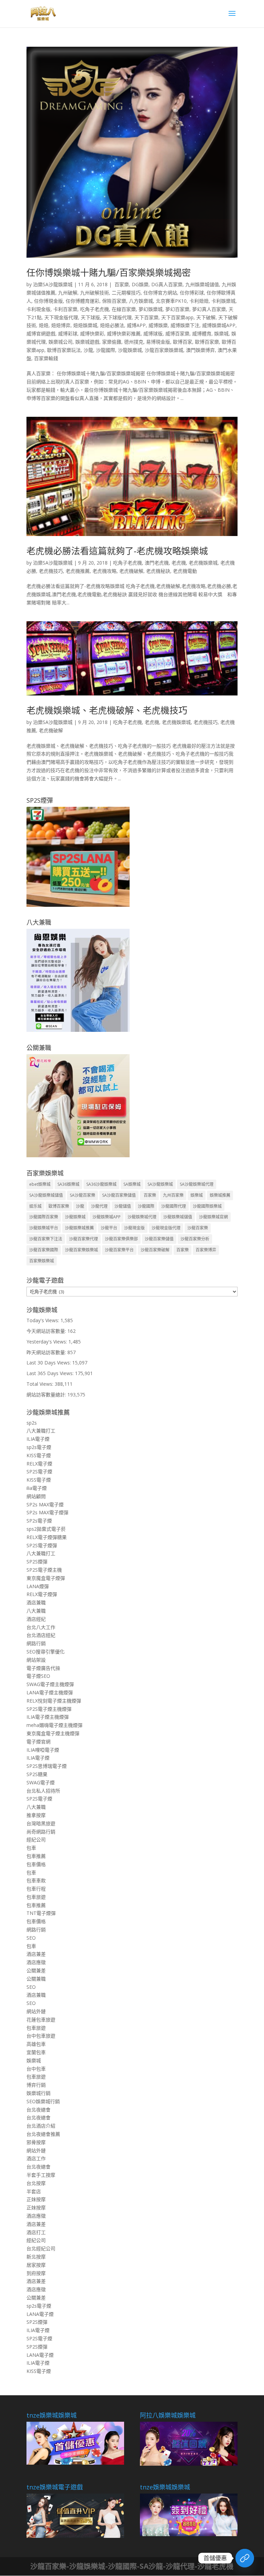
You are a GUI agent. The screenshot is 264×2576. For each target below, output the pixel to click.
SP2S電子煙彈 (42, 1545)
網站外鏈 (36, 2011)
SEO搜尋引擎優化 (46, 1652)
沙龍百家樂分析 (195, 1239)
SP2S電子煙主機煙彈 (49, 1709)
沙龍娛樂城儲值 (178, 1217)
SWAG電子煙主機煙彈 (50, 1684)
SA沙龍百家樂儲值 (119, 1195)
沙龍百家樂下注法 (46, 1239)
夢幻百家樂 (177, 309)
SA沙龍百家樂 (82, 1195)
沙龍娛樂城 (130, 350)
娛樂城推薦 (220, 1195)
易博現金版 (158, 342)
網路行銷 (36, 1643)
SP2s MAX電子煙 (45, 1504)
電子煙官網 (38, 1742)
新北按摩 (36, 2257)
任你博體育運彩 (82, 301)
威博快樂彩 (92, 333)
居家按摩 (36, 2265)
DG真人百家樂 (167, 284)
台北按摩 (36, 2183)
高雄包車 (36, 2044)
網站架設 (36, 1660)
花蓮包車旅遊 (41, 2020)
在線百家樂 (124, 309)
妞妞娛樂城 (85, 325)
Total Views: (41, 1384)
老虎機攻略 (104, 571)
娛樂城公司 (60, 342)
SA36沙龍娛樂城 (101, 1184)
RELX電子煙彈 (42, 1594)
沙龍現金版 (134, 1228)
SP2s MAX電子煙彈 (47, 1512)
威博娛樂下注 (185, 325)
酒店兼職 (36, 1602)
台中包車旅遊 (41, 2036)
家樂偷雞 (112, 342)
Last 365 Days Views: (51, 1373)
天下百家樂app (177, 317)
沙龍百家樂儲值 (159, 1239)
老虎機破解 (131, 571)
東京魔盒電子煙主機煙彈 (53, 1733)
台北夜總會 (38, 2110)
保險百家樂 (114, 301)
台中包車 (36, 2069)
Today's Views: (43, 1320)
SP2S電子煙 (39, 1471)
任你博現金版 (48, 301)
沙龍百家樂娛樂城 (164, 350)
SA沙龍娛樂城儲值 (46, 1195)
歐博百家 (183, 342)
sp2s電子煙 (39, 1447)
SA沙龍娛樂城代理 (197, 1184)
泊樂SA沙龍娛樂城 (53, 284)
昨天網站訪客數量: (47, 1352)
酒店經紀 (36, 1619)
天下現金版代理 (61, 317)
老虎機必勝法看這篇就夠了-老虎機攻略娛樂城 (117, 551)
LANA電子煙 (40, 2314)
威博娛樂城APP (219, 325)
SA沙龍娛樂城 (160, 1184)
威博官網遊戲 (41, 333)
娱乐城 (35, 1206)
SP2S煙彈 (37, 1562)
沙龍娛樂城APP (107, 1217)
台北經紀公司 (41, 2248)
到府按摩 (36, 2273)
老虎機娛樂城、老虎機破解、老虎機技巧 (107, 710)
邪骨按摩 (36, 2142)
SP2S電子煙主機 (44, 1570)
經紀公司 (36, 1839)
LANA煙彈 (38, 1586)
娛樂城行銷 (38, 2093)
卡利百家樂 (65, 309)
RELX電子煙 (39, 1464)
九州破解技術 (95, 293)
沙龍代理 (99, 1206)
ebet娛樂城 (40, 1184)
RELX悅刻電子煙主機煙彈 (54, 1701)
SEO (31, 1938)
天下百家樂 (146, 317)
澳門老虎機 (157, 563)
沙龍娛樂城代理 (142, 1217)
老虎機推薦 (78, 571)
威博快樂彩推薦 (124, 333)
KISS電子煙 (39, 1455)
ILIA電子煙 (38, 1439)
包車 (31, 1848)
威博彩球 (68, 333)
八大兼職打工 (41, 1431)
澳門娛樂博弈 (200, 350)
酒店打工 (36, 2232)
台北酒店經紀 (41, 1635)
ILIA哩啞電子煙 (43, 1750)
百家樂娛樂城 (42, 1261)
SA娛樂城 (132, 1184)
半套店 (34, 2191)
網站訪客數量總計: (47, 1395)
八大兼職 (36, 1611)
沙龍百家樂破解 (155, 1250)
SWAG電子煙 (41, 1782)
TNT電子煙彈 (41, 1913)
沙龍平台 (109, 1228)
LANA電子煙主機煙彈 (50, 1692)
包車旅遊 (36, 1897)
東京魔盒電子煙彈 (46, 1578)
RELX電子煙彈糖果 (47, 1537)
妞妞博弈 (61, 325)
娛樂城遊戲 (87, 342)
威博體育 (202, 333)
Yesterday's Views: (47, 1342)
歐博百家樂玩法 (64, 350)
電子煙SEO (38, 1676)
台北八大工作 (41, 1627)
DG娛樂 (140, 284)
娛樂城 (221, 333)
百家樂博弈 (206, 1250)
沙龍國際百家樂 (44, 1217)
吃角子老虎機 (95, 309)
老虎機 (179, 563)
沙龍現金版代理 (166, 1228)
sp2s (32, 1423)
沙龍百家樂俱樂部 (121, 1239)
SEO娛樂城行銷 (43, 2101)
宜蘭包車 (36, 2052)
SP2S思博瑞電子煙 (47, 1766)
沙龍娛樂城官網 (213, 1217)
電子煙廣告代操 (43, 1668)
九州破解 (68, 293)
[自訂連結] (245, 2558)
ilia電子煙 (37, 1488)
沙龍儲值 (123, 1206)
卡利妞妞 (199, 301)
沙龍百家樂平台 (119, 1250)
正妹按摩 (36, 2199)
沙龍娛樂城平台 (44, 1228)
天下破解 (206, 317)
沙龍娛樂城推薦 (79, 1228)
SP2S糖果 (37, 1774)
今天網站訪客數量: (47, 1331)
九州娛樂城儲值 (202, 284)
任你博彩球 (192, 293)
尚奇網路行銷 (41, 1832)
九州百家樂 (173, 1195)
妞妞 (44, 325)
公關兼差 (36, 1970)
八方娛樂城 (141, 301)
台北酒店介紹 (41, 2126)
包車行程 (36, 1889)
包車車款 (36, 1880)
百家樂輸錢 (46, 358)
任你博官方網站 (160, 293)
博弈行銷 (36, 2085)
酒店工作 (36, 2158)
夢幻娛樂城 (151, 309)
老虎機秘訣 (158, 571)
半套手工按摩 (41, 2175)
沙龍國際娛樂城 (207, 1206)
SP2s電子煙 (39, 1521)
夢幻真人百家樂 (209, 309)
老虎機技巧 (51, 571)
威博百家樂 (177, 333)
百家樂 (121, 284)
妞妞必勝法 (112, 325)
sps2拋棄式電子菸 (46, 1529)
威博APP (136, 325)
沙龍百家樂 (198, 1228)
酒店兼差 (36, 1954)
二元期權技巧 (126, 293)
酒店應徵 (36, 1962)
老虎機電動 (185, 571)
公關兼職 (36, 1979)
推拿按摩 (36, 1815)
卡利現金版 (38, 309)
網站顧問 (36, 1496)
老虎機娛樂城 (203, 563)
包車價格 (36, 1864)
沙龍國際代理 (174, 1206)
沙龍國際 (106, 350)
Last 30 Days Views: (49, 1363)
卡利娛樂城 (223, 301)
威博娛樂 (158, 325)
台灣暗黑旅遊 (41, 1823)
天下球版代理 (117, 317)
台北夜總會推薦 (43, 2134)
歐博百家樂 (207, 342)
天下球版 (90, 317)
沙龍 (88, 350)
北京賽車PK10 (171, 301)
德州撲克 (134, 342)
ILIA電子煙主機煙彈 (48, 1717)
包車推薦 (36, 1856)
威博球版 (153, 333)
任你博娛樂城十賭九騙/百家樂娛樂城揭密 (109, 272)
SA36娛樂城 (68, 1184)
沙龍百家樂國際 (44, 1250)
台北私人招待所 (43, 1791)
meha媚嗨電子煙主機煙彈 (54, 1725)
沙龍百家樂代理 (84, 1239)
